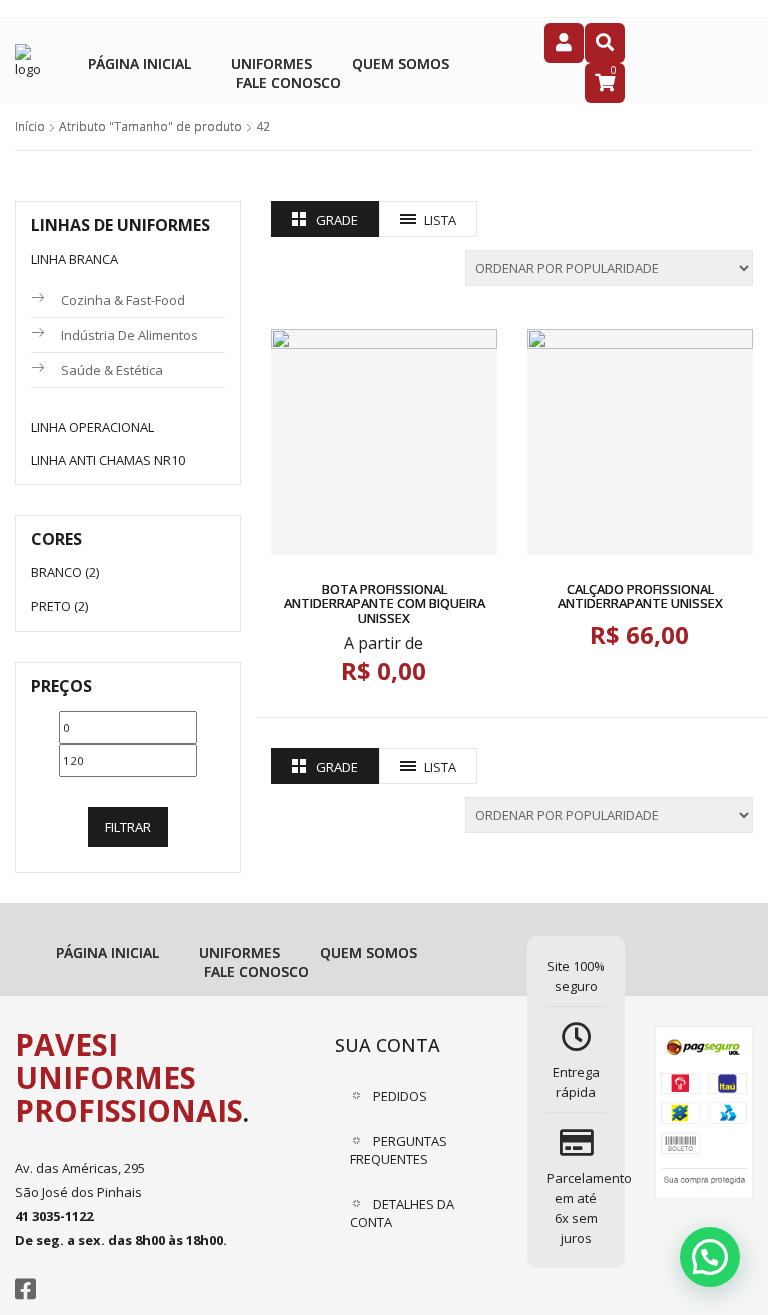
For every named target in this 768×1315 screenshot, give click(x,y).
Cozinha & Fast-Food (123, 300)
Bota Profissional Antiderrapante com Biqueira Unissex (384, 603)
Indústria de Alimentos (129, 335)
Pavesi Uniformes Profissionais (129, 1077)
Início (30, 126)
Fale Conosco (288, 82)
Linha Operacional (92, 427)
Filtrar (128, 827)
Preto (51, 606)
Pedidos (400, 1096)
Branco (56, 572)
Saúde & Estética (112, 370)
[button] (710, 1257)
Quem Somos (400, 63)
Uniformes (271, 63)
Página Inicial (139, 63)
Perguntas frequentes (398, 1150)
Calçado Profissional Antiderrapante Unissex (640, 596)
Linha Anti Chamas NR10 (108, 460)
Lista (440, 220)
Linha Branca (74, 259)
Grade (337, 220)
